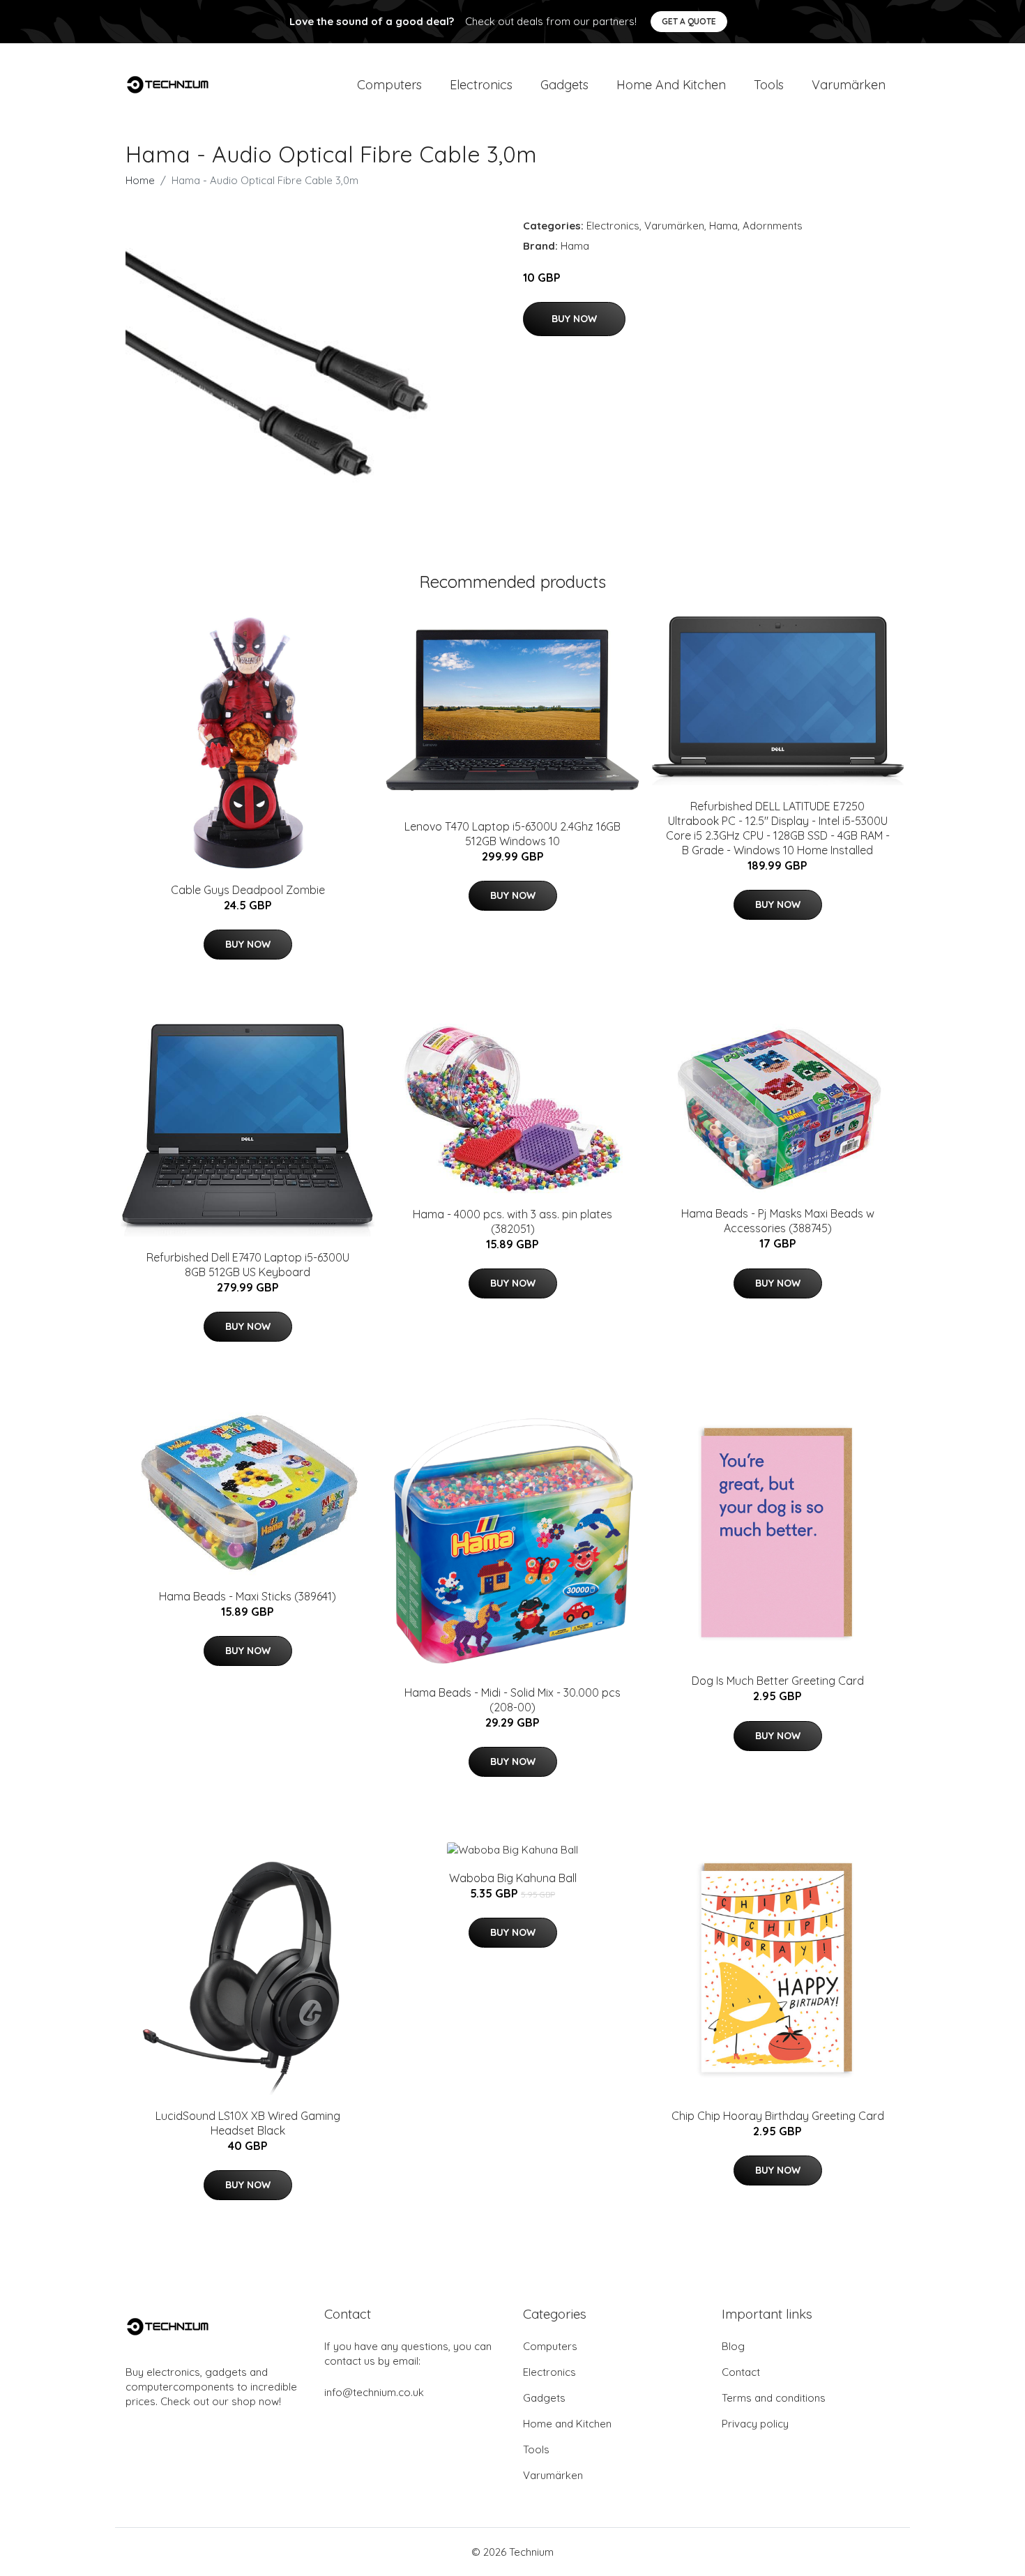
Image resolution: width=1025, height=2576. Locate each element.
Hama (723, 226)
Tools (769, 85)
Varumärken (849, 85)
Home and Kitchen (671, 85)
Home (140, 180)
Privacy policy (755, 2424)
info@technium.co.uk (374, 2392)
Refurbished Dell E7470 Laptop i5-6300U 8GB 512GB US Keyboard (248, 1265)
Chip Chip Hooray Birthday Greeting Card (778, 2116)
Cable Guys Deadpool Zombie (248, 890)
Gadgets (564, 85)
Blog (733, 2346)
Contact (741, 2372)
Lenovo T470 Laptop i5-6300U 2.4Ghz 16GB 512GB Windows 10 (512, 834)
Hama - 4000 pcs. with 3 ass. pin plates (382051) (512, 1221)
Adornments (773, 226)
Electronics (481, 85)
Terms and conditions (774, 2398)
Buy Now (574, 319)
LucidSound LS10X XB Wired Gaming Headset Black (248, 2123)
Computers (389, 85)
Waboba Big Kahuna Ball (513, 1878)
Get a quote (689, 21)
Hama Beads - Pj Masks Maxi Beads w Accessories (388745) (778, 1221)
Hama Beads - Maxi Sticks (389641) (248, 1596)
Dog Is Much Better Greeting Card (778, 1681)
